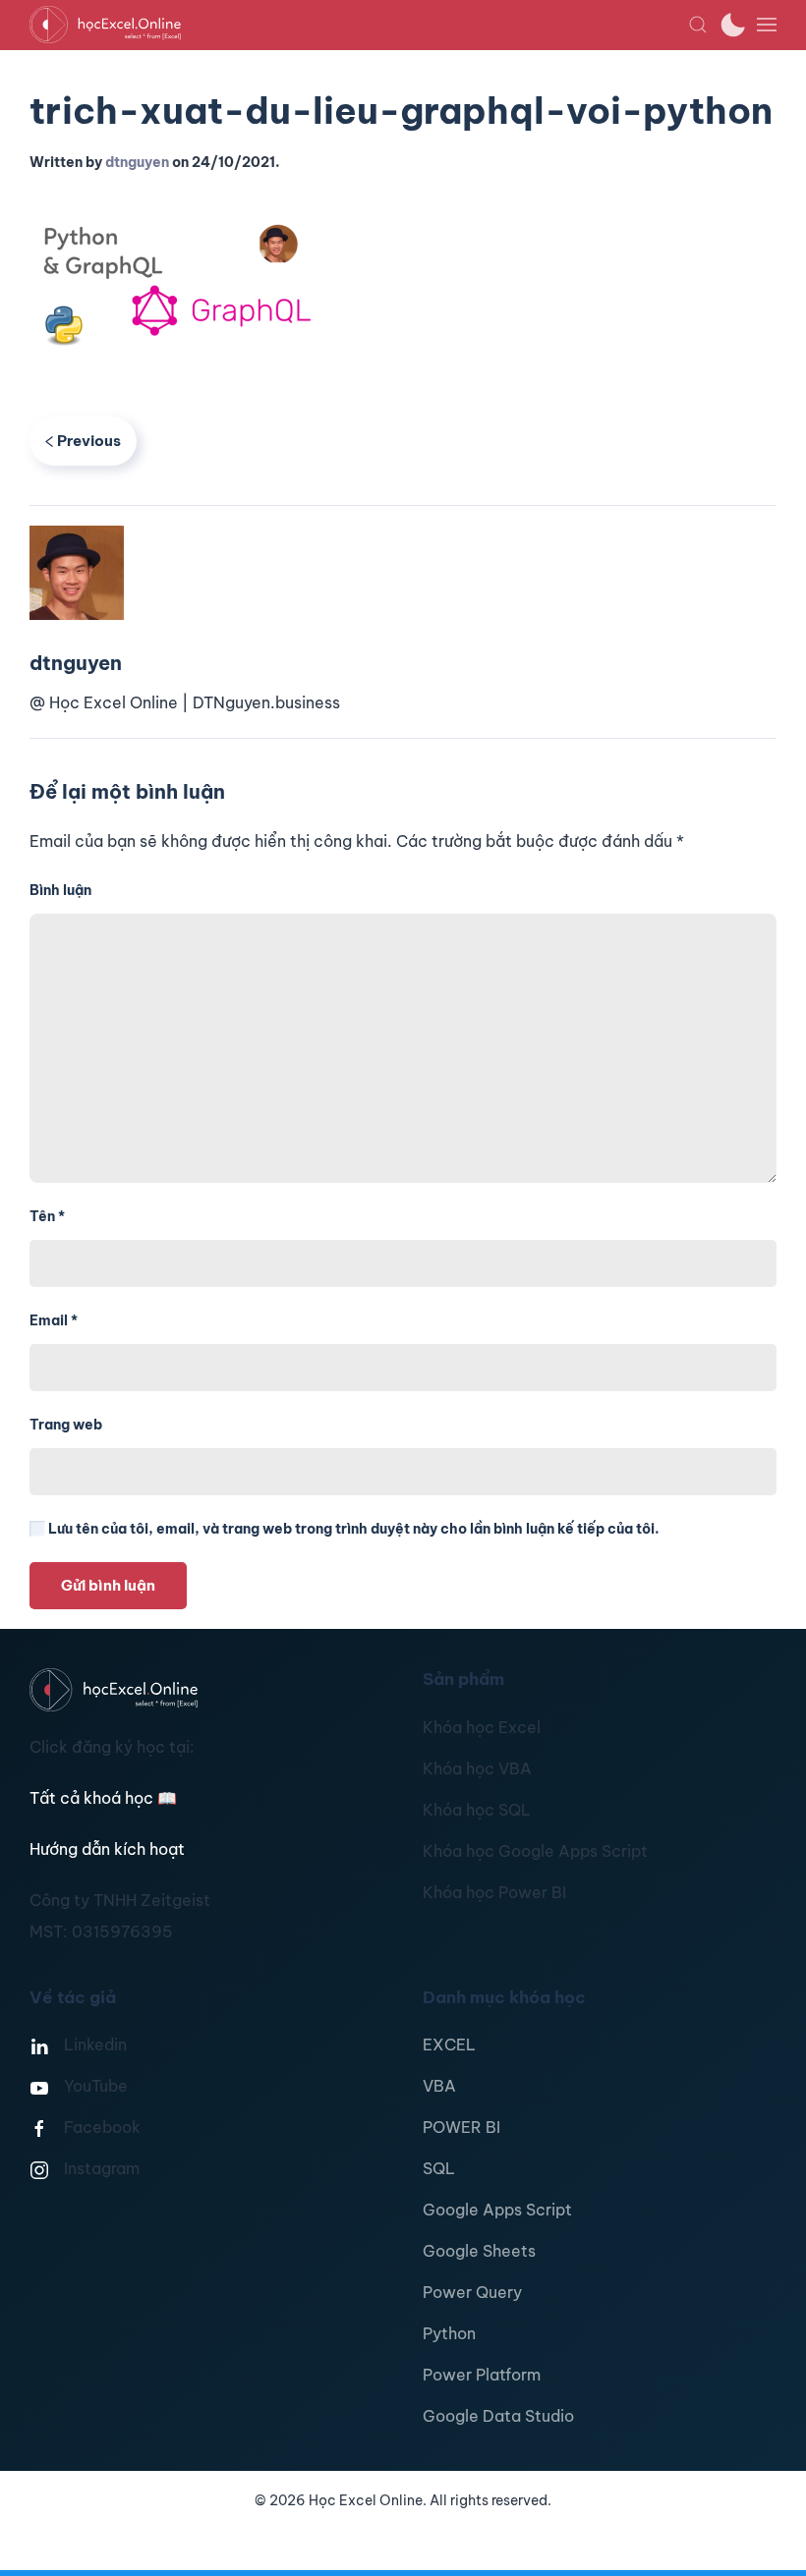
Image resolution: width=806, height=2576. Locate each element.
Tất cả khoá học (103, 1798)
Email (54, 1320)
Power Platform (482, 2375)
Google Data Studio (498, 2416)
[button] (698, 25)
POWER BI (461, 2127)
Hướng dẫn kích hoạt (107, 1849)
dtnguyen (137, 162)
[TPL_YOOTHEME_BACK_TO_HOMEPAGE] (359, 25)
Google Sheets (479, 2251)
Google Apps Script (497, 2210)
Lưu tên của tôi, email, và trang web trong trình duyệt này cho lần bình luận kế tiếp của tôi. (352, 1529)
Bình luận (60, 890)
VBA (439, 2086)
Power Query (472, 2292)
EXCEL (449, 2044)
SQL (439, 2168)
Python (449, 2333)
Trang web (66, 1425)
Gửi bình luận (108, 1585)
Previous (89, 441)
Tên (47, 1216)
